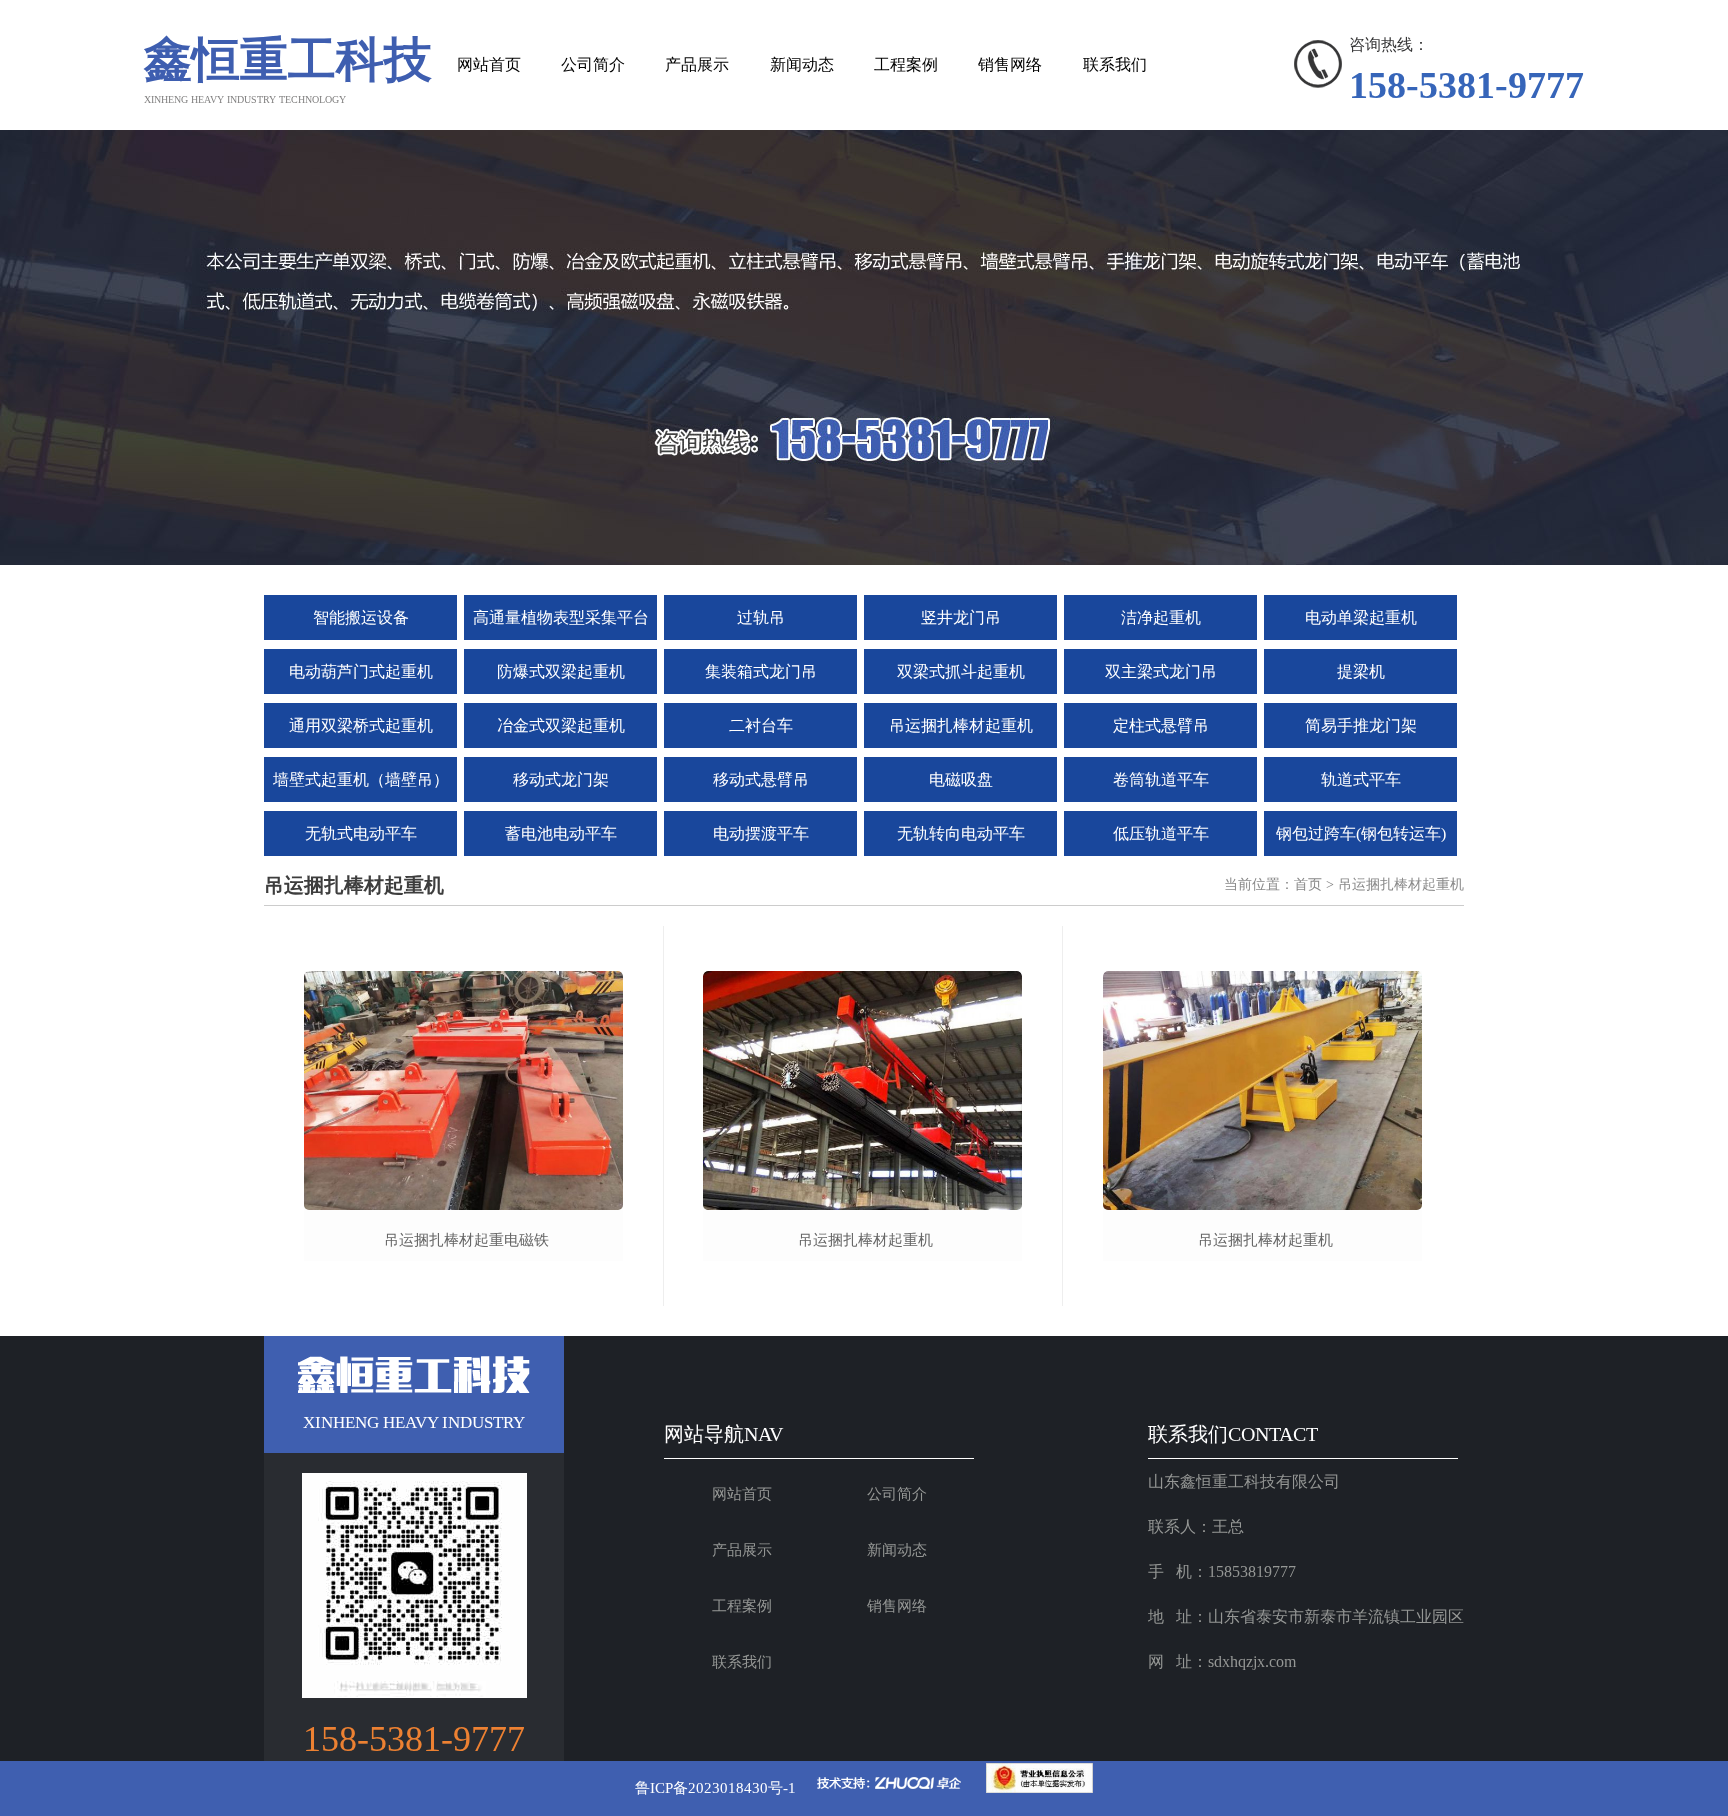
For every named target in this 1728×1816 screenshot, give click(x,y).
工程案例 (906, 64)
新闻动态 (802, 64)
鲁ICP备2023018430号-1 (715, 1788)
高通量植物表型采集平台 (561, 617)
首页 (1308, 884)
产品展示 (697, 64)
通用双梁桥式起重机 (361, 725)
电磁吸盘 (961, 779)
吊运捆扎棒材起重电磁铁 (466, 1240)
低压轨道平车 (1161, 833)
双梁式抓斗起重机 (961, 671)
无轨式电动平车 (361, 833)
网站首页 (489, 64)
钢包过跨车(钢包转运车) (1361, 833)
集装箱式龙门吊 (761, 671)
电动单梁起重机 (1361, 617)
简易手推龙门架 (1361, 725)
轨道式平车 (1361, 779)
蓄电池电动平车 (561, 833)
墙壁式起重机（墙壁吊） (361, 779)
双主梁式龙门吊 (1161, 671)
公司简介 (593, 64)
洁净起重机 (1161, 617)
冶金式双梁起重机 (561, 725)
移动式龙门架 (561, 779)
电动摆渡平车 (761, 833)
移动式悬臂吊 (761, 779)
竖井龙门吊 (961, 617)
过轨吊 (761, 617)
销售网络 (1010, 64)
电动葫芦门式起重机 (361, 671)
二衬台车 (761, 725)
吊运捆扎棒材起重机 (961, 725)
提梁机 (1361, 671)
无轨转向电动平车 (961, 833)
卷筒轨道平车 (1161, 779)
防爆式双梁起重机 (561, 671)
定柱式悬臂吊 (1161, 725)
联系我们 (1115, 64)
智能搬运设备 (361, 617)
